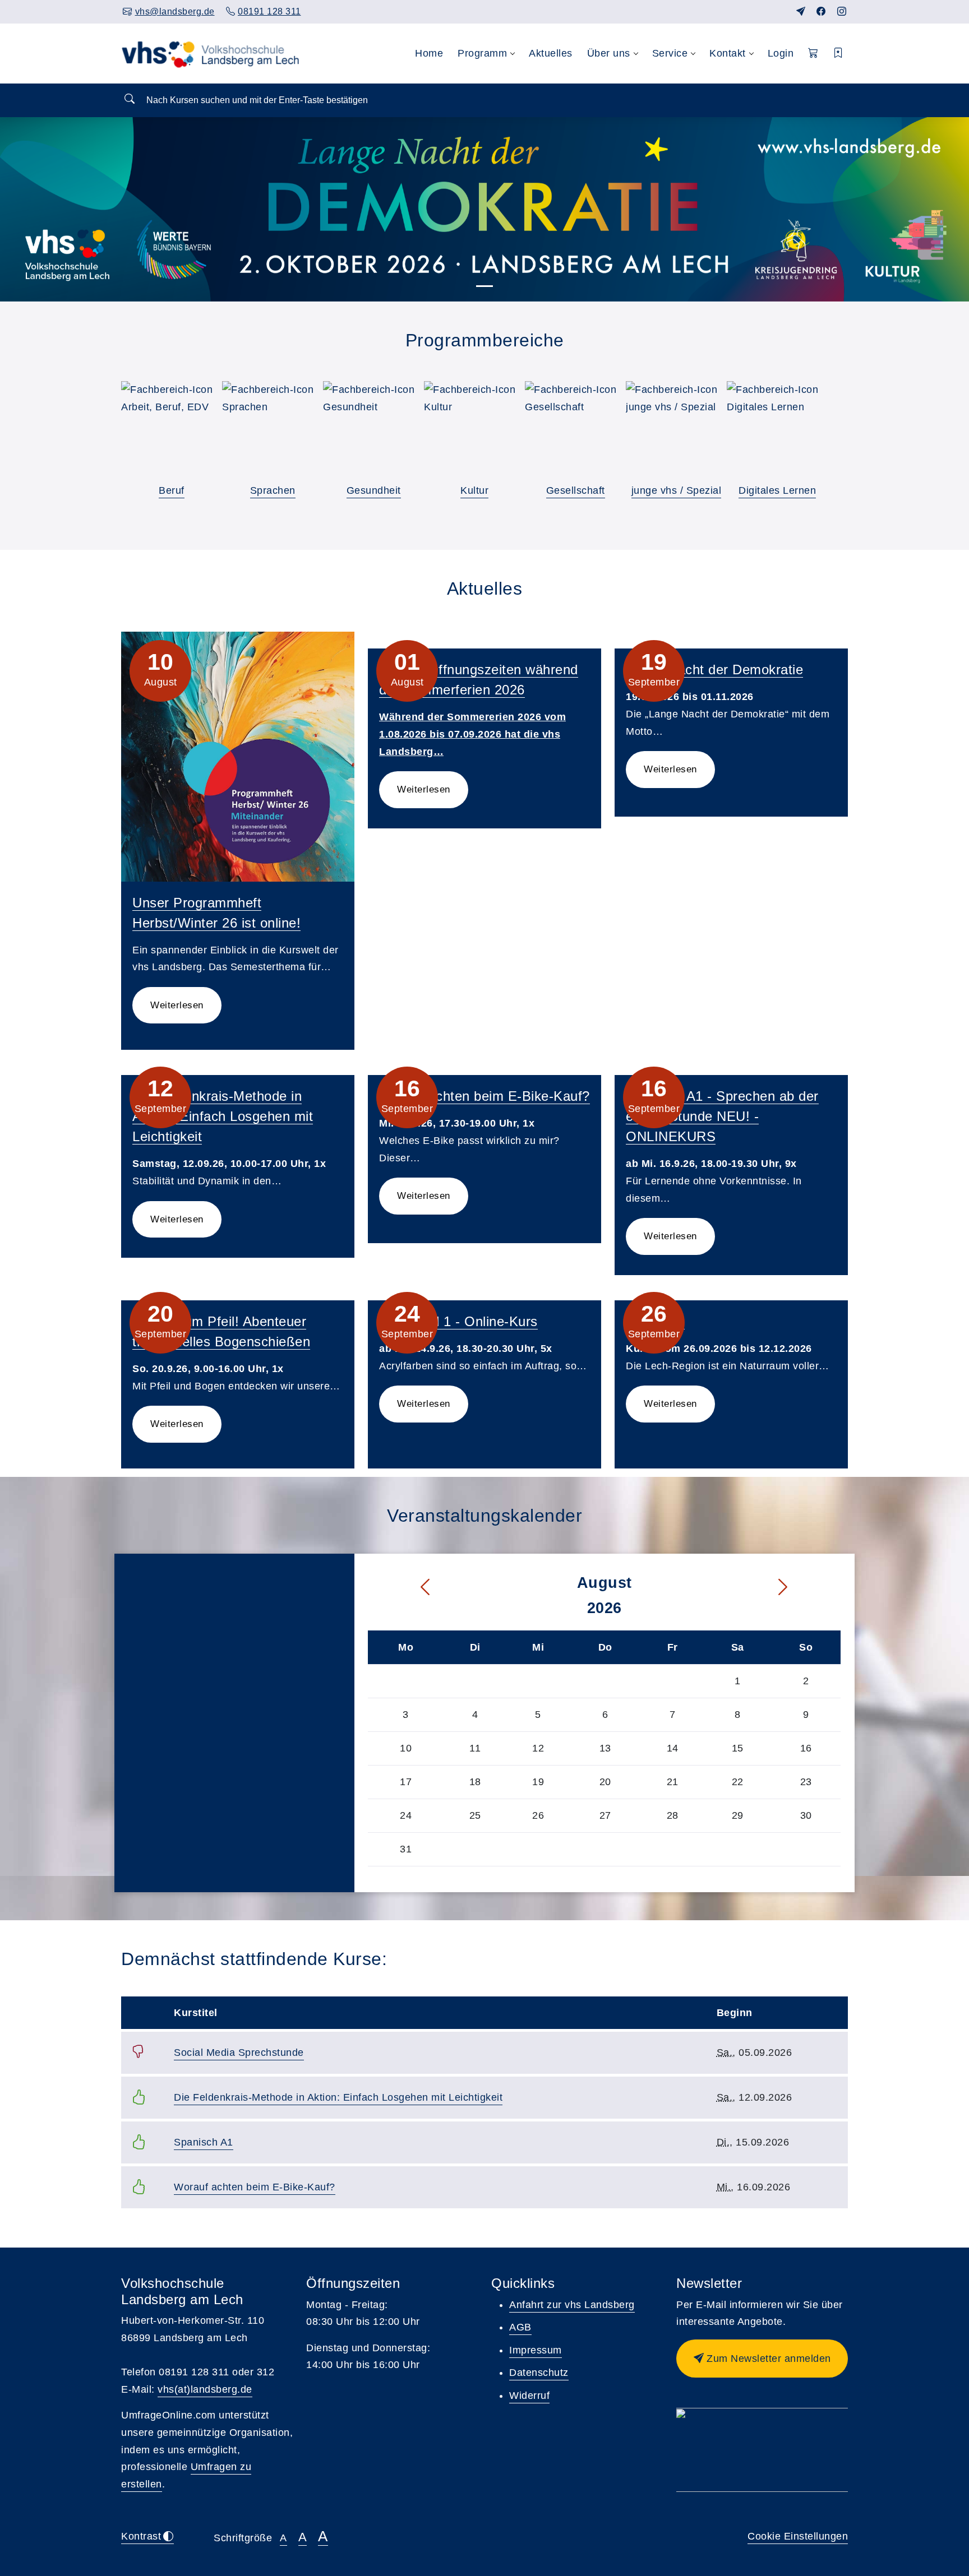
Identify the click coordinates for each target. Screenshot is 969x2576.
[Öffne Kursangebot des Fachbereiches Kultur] (474, 432)
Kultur (474, 490)
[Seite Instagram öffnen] (842, 11)
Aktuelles (551, 53)
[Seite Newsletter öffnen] (801, 11)
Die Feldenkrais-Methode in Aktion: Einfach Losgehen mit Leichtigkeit (223, 1116)
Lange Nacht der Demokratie (714, 670)
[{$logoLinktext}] (214, 53)
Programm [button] (482, 53)
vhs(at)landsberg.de (205, 2389)
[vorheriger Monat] (402, 1588)
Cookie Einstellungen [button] (798, 2536)
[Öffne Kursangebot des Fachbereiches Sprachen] (273, 432)
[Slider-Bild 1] (484, 286)
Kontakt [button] (728, 53)
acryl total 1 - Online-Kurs (458, 1321)
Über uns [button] (609, 53)
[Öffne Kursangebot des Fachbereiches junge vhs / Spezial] (676, 432)
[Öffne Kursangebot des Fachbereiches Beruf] (172, 432)
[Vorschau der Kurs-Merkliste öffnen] (839, 54)
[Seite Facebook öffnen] (821, 11)
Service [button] (670, 53)
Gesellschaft (576, 490)
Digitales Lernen (777, 490)
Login (781, 53)
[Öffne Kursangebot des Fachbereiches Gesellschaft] (575, 432)
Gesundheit (374, 490)
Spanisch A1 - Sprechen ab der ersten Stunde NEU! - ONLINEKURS (722, 1116)
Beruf (172, 490)
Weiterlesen (177, 1005)
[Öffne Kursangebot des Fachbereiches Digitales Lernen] (777, 432)
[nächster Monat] (807, 1588)
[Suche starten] (130, 99)
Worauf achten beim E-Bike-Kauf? (484, 1096)
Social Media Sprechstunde (239, 2053)
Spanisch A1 (204, 2142)
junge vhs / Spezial (677, 490)
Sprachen (273, 490)
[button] (813, 54)
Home (429, 53)
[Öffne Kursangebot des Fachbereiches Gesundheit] (373, 432)
